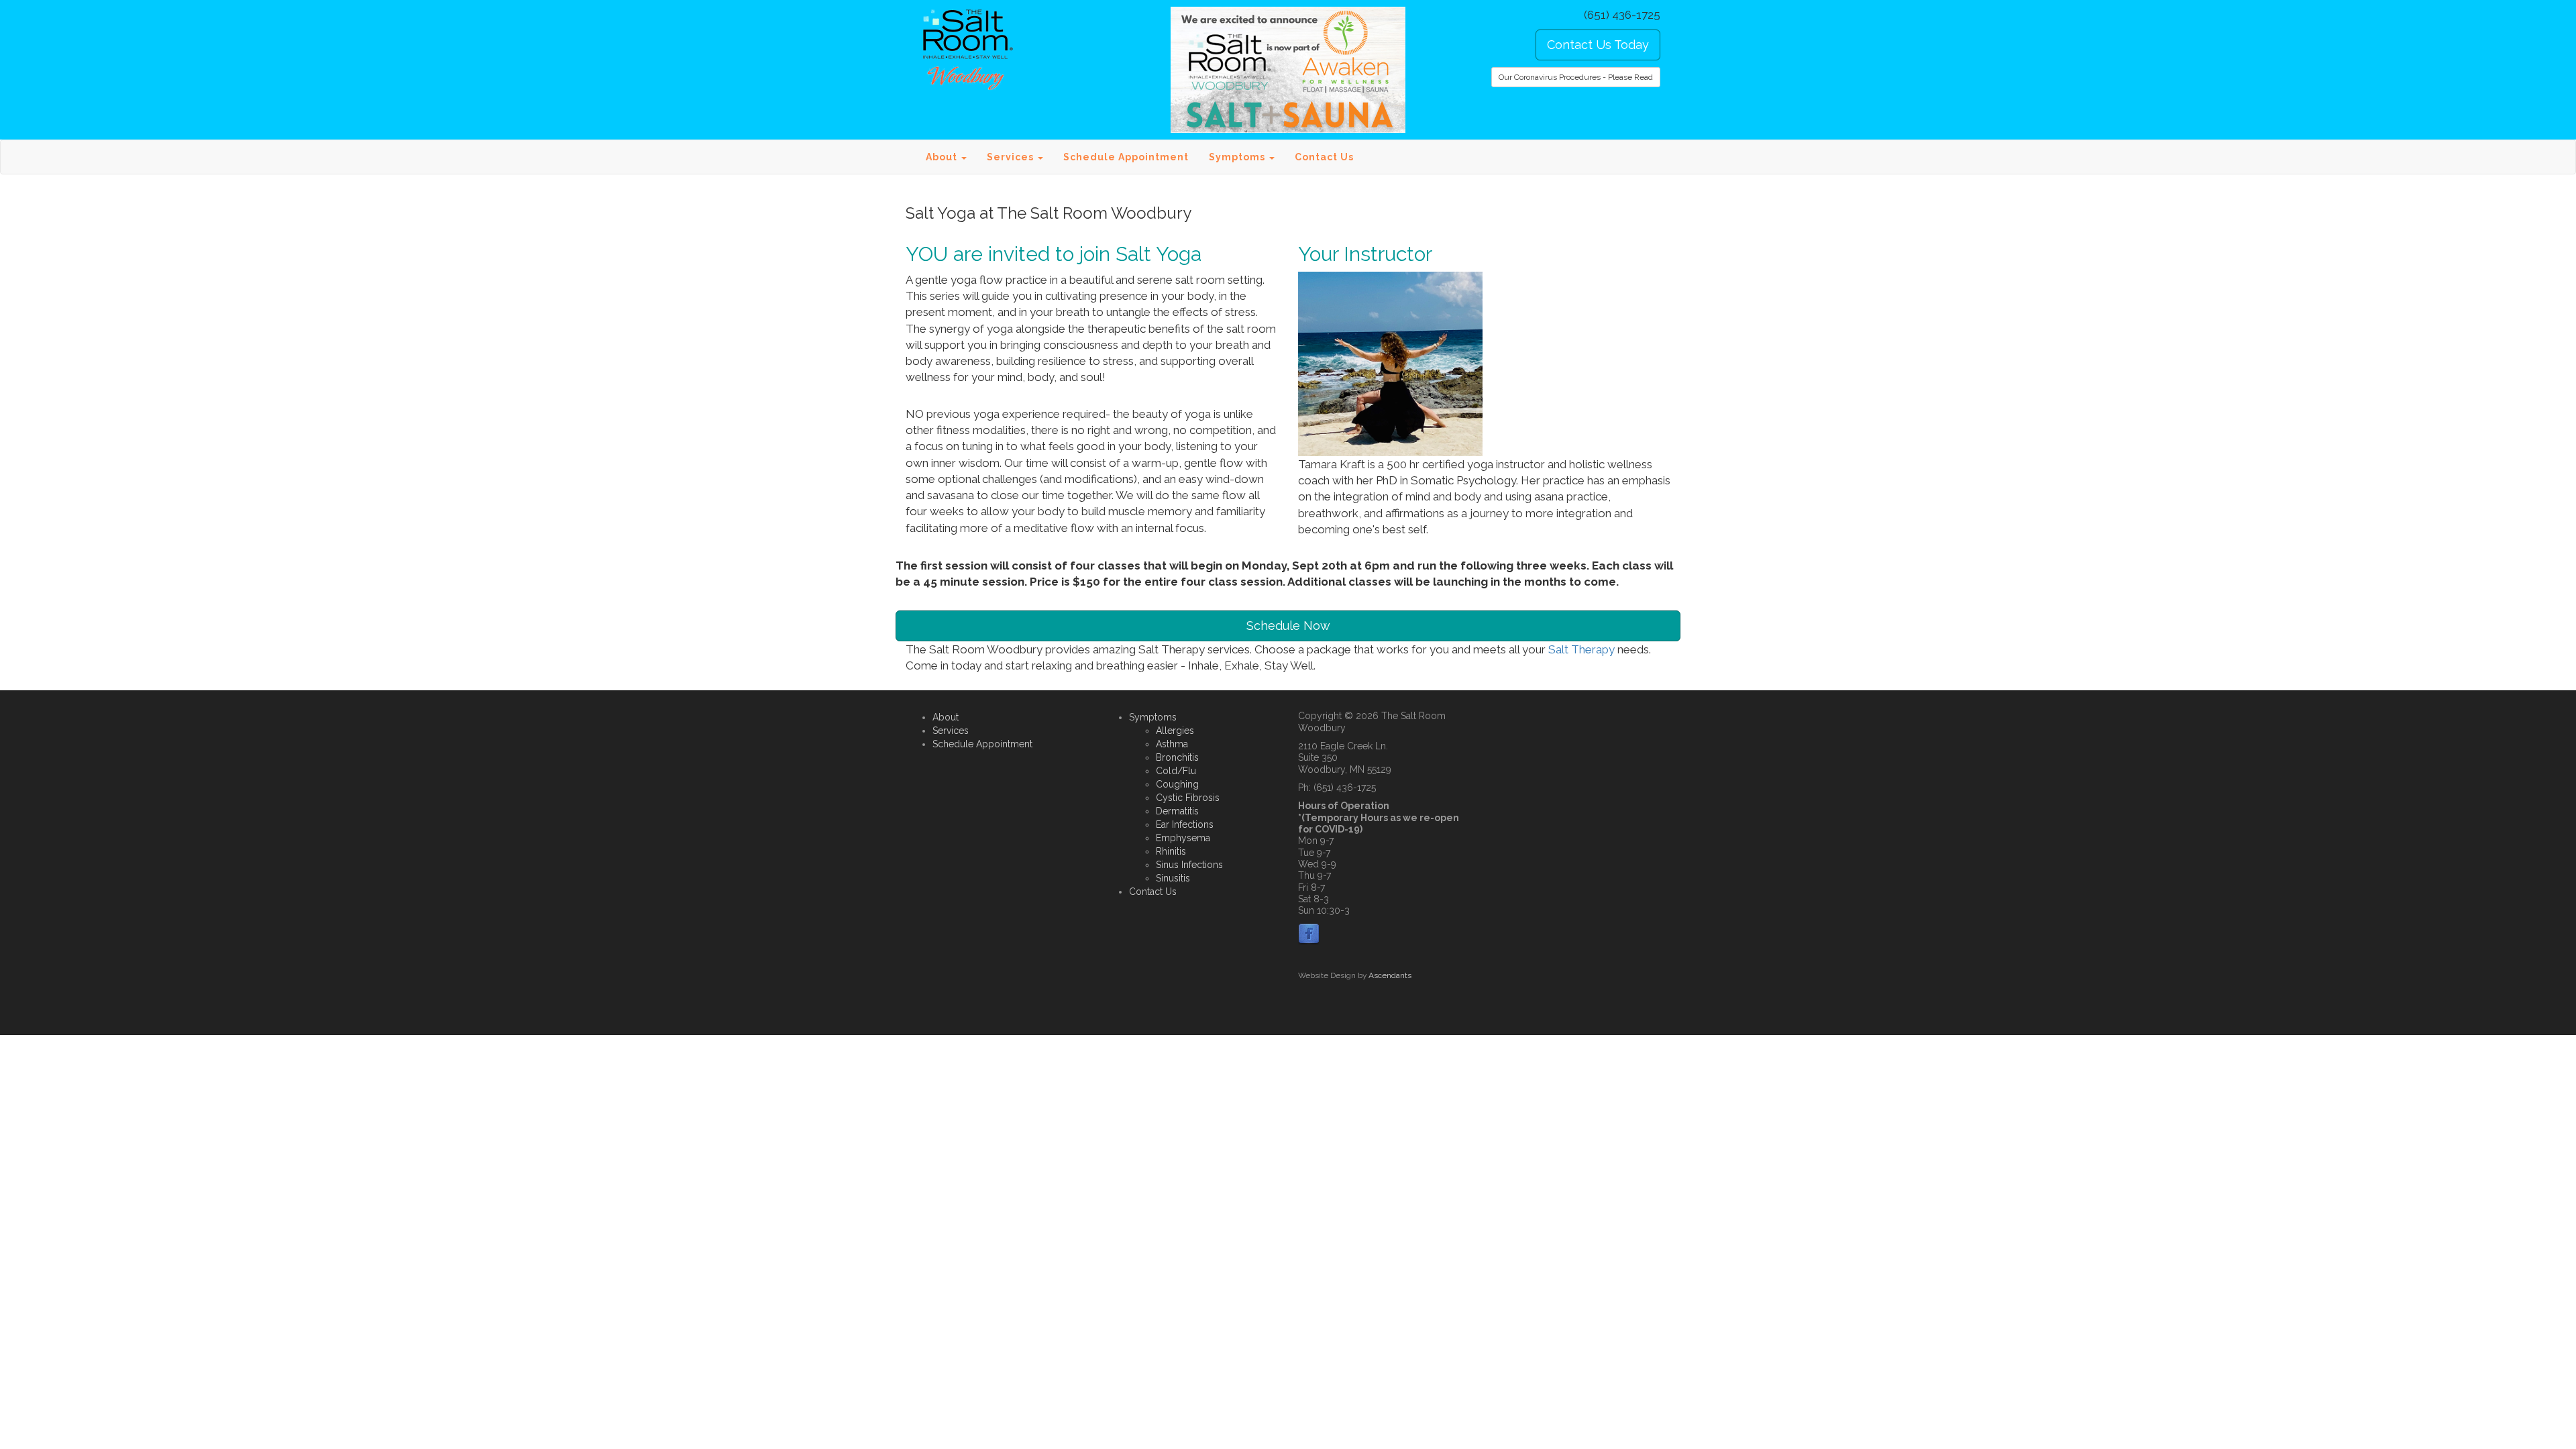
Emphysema (1183, 838)
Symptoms (1153, 717)
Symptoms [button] (1238, 157)
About (946, 717)
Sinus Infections (1189, 865)
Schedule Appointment (1126, 157)
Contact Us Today (1598, 45)
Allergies (1175, 731)
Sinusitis (1173, 878)
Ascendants (1390, 975)
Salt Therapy (1583, 649)
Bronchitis (1177, 757)
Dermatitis (1177, 811)
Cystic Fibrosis (1188, 798)
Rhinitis (1171, 851)
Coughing (1177, 784)
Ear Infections (1185, 824)
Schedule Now (1288, 626)
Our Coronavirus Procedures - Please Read (1576, 77)
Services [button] (1012, 157)
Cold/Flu (1176, 771)
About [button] (943, 157)
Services (951, 731)
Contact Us (1324, 157)
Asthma (1172, 744)
